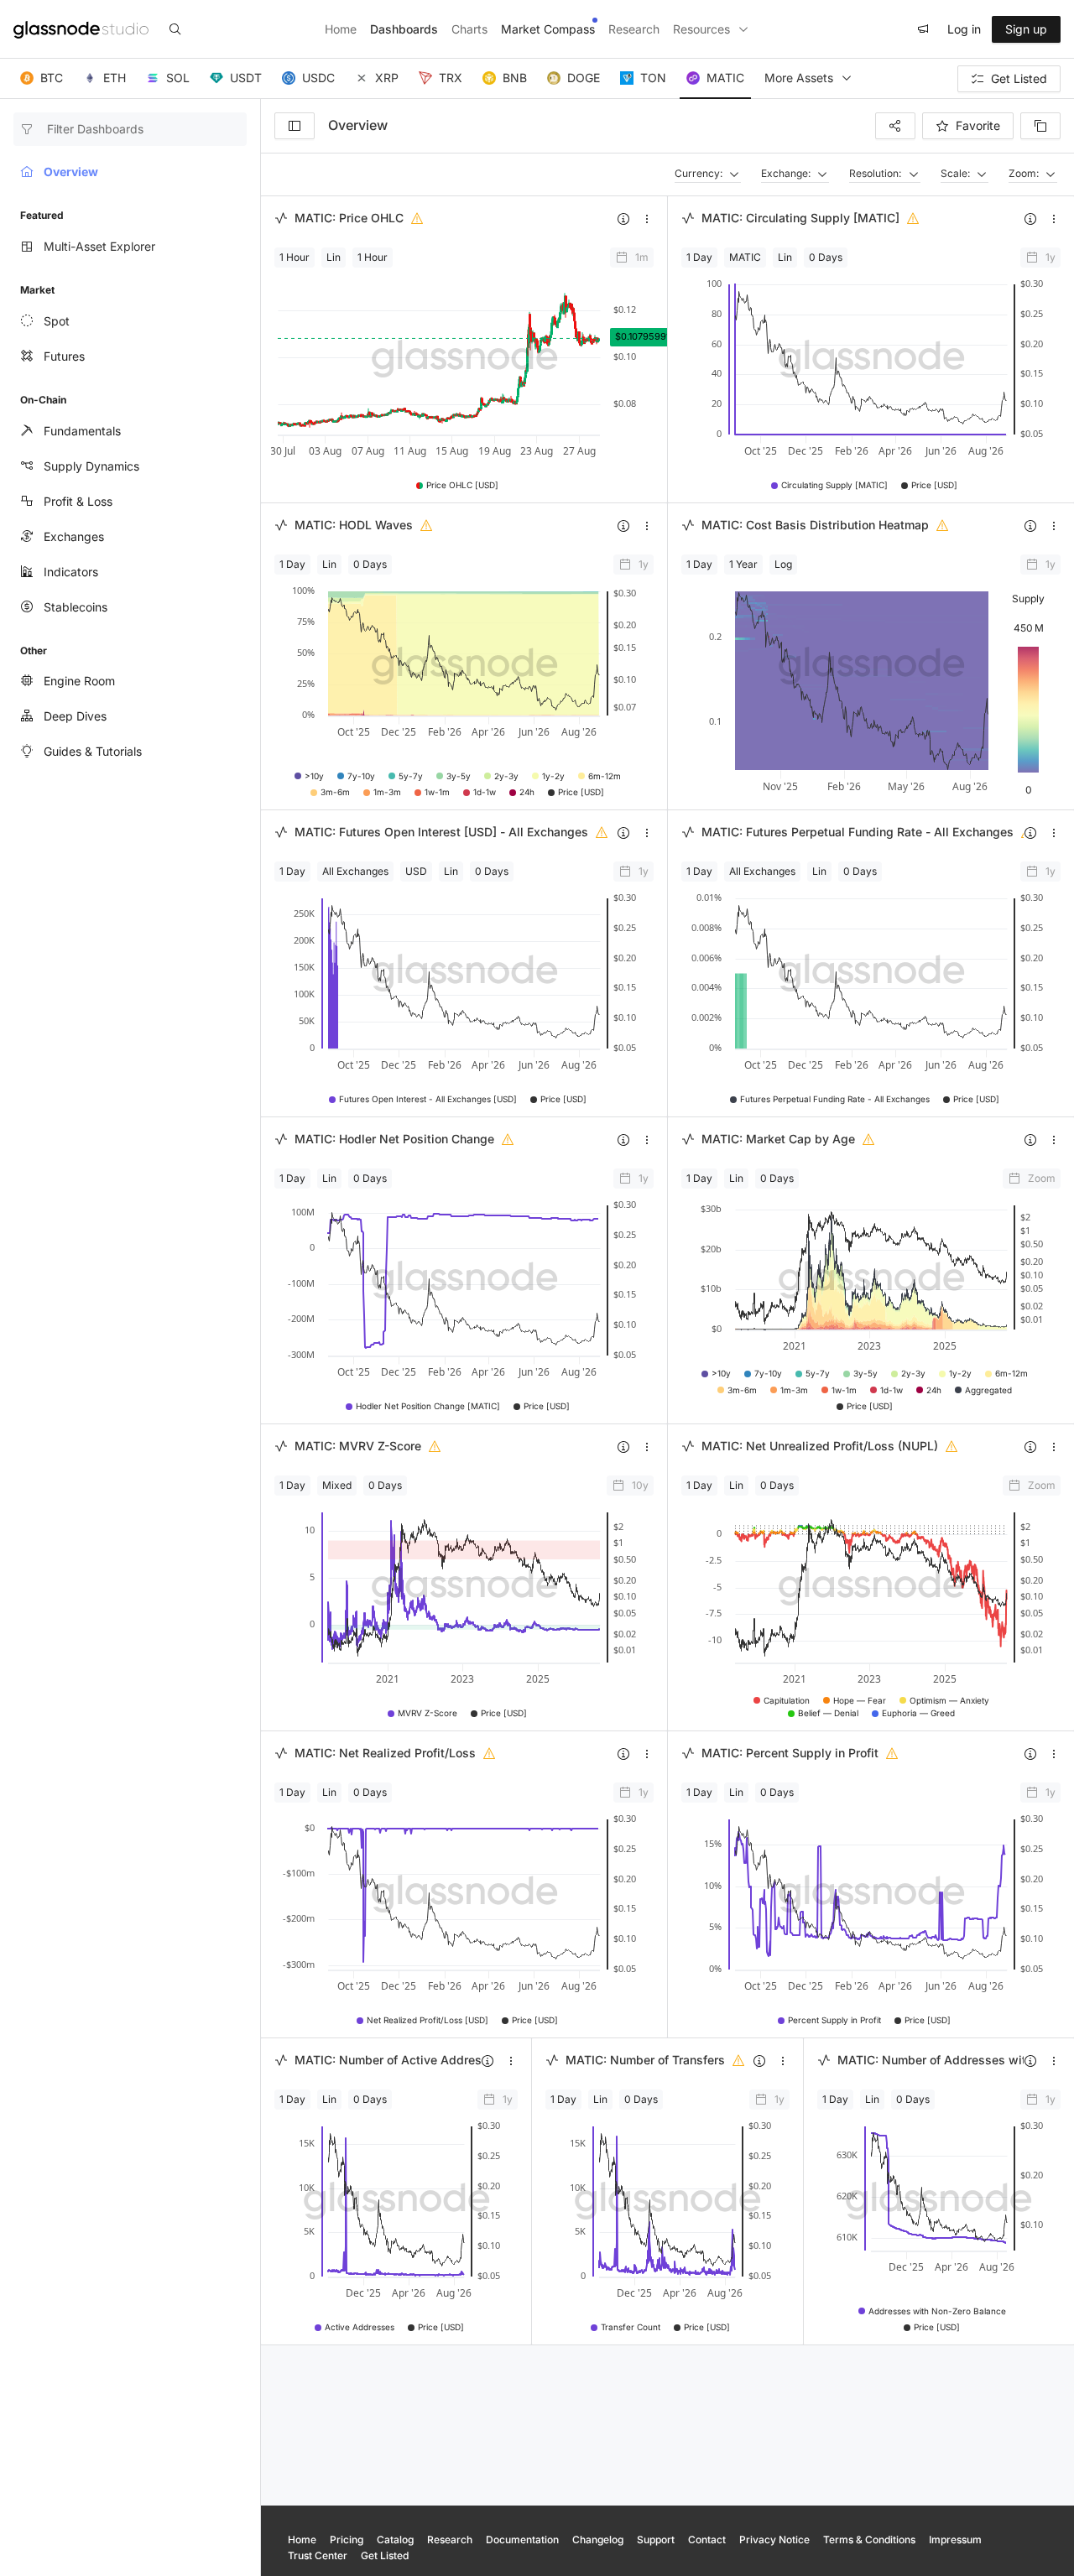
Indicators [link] (71, 572)
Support (656, 2540)
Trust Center (318, 2555)
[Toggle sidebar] (295, 126)
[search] (175, 29)
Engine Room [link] (79, 681)
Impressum (955, 2540)
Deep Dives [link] (75, 716)
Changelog (598, 2540)
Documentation (522, 2540)
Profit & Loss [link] (78, 501)
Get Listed (385, 2555)
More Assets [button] (799, 78)
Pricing (347, 2540)
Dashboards (404, 29)
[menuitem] (130, 321)
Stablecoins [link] (76, 607)
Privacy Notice (774, 2540)
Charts (469, 29)
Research (634, 29)
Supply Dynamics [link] (91, 466)
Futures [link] (64, 356)
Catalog (395, 2540)
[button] (42, 79)
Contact (707, 2540)
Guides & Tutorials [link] (93, 751)
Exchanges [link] (74, 536)
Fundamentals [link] (82, 431)
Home (341, 29)
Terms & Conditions (869, 2540)
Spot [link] (57, 321)
